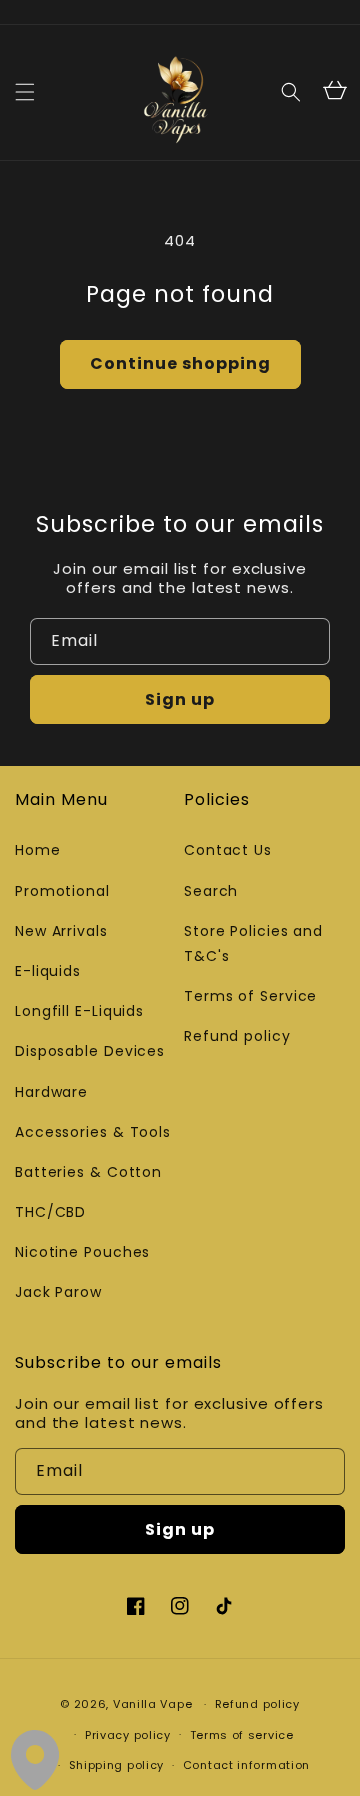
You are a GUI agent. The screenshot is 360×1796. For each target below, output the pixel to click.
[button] (291, 92)
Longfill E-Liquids (79, 1011)
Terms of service (242, 1735)
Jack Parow (58, 1292)
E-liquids (48, 971)
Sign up (180, 699)
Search (211, 891)
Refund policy (237, 1036)
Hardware (51, 1092)
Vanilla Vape (152, 1704)
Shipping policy (117, 1765)
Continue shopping (180, 363)
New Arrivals (61, 931)
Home (38, 850)
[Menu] (25, 92)
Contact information (246, 1765)
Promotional (62, 891)
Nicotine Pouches (82, 1252)
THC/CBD (50, 1212)
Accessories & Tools (93, 1132)
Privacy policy (128, 1735)
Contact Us (228, 850)
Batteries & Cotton (88, 1172)
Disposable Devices (90, 1051)
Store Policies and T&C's (253, 943)
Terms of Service (250, 996)
